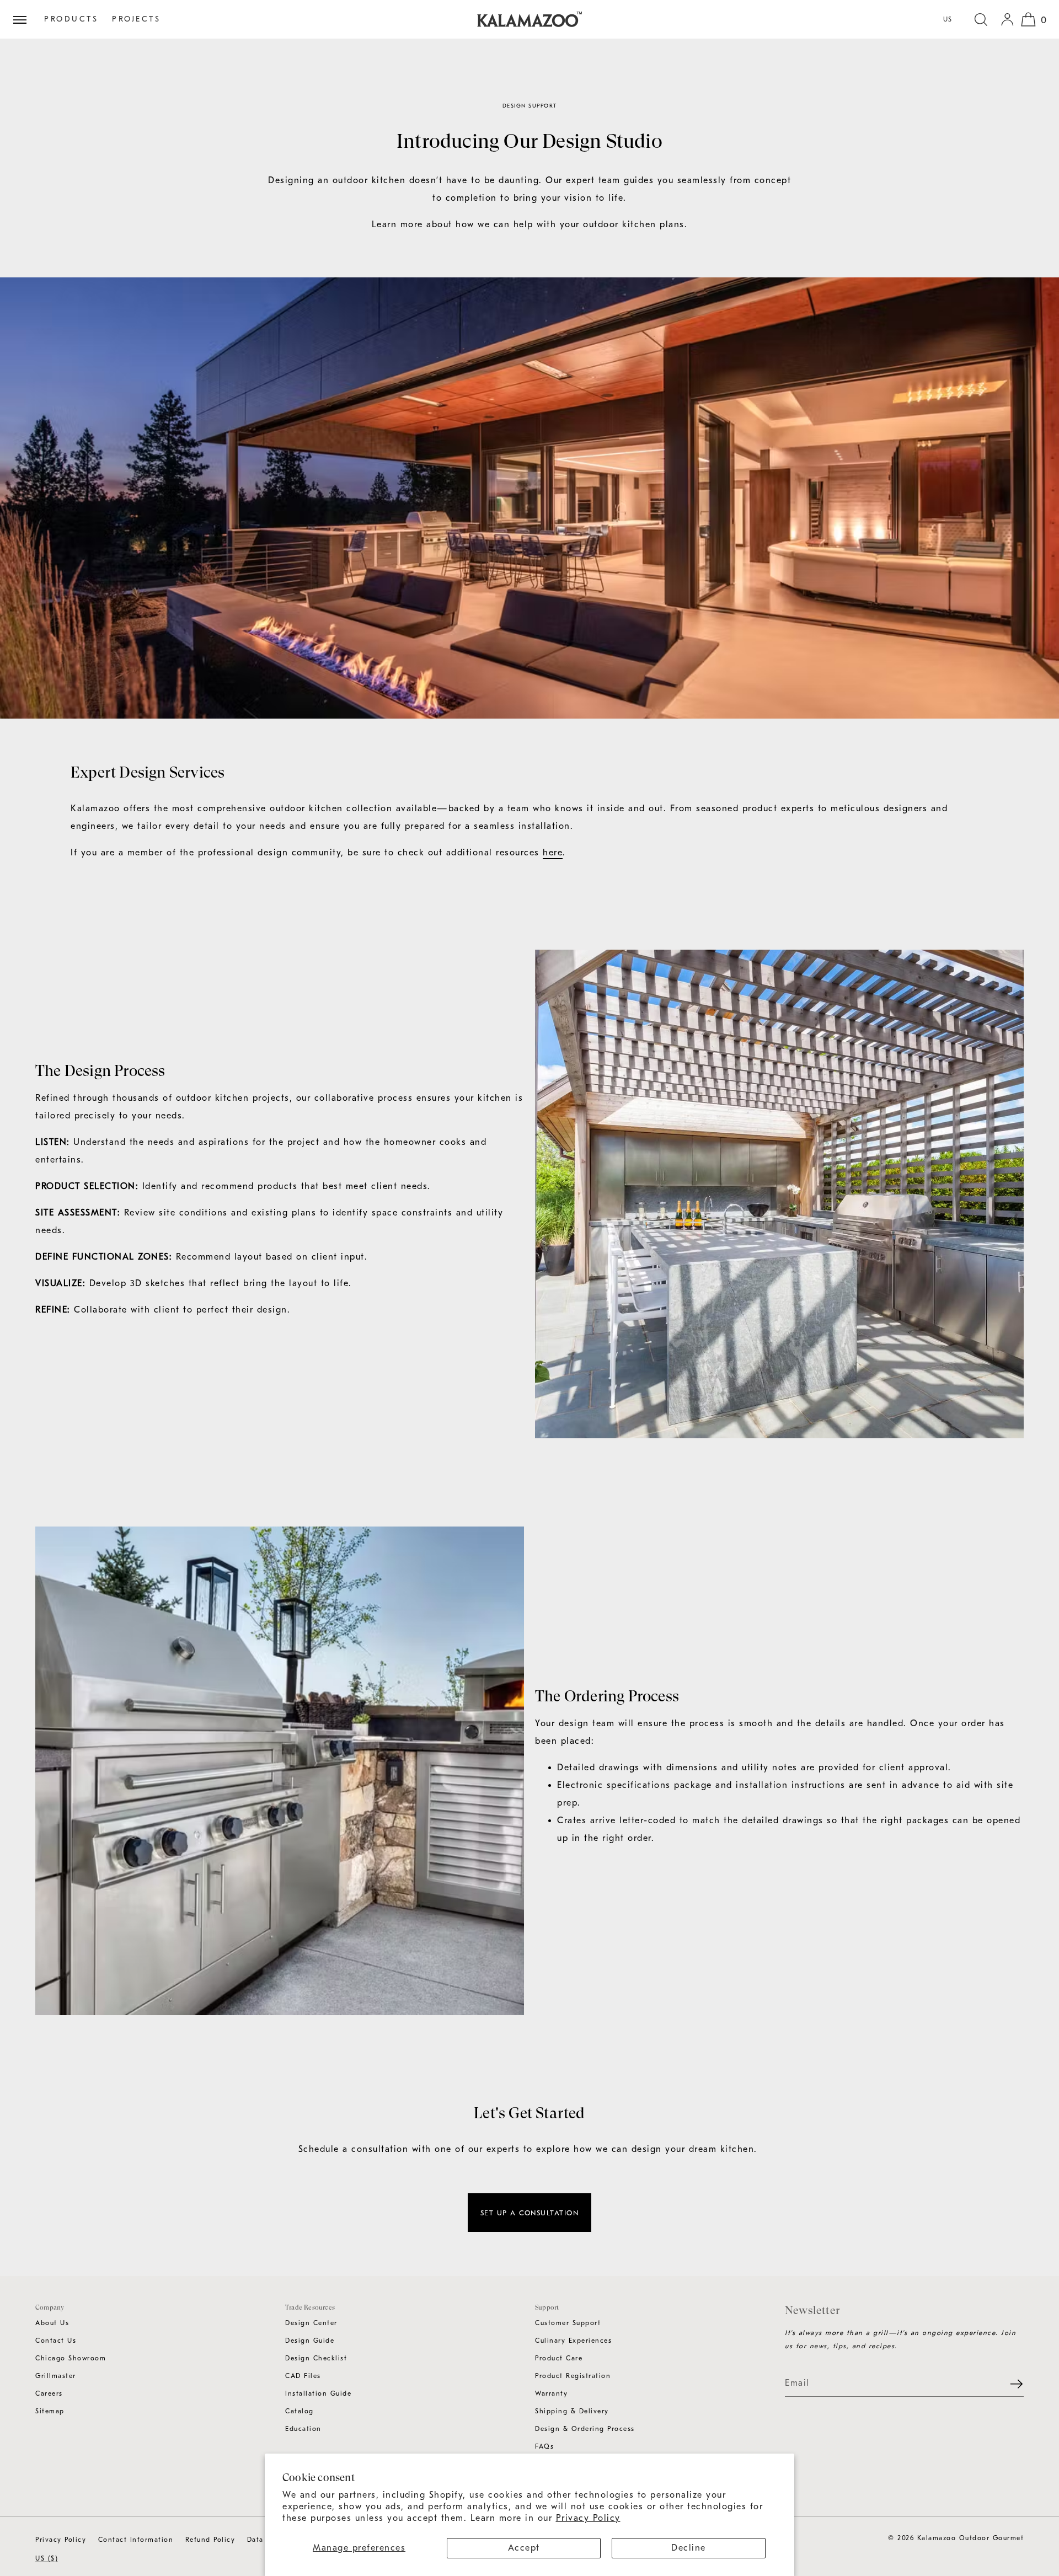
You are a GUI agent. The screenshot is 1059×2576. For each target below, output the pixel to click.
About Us (52, 2323)
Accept (524, 2548)
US (948, 19)
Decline (689, 2548)
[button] (981, 19)
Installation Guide (318, 2393)
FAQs (544, 2446)
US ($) (47, 2558)
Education (303, 2429)
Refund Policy (210, 2540)
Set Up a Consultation (530, 2213)
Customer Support (568, 2323)
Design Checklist (316, 2358)
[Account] (1007, 19)
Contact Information (136, 2540)
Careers (49, 2393)
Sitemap (50, 2411)
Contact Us (56, 2341)
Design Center (311, 2323)
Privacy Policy (588, 2518)
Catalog (299, 2411)
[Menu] (24, 19)
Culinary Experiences (573, 2341)
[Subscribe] (1010, 2384)
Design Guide (310, 2341)
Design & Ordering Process (585, 2429)
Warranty (551, 2393)
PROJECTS (136, 19)
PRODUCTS (71, 19)
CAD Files (303, 2376)
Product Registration (573, 2376)
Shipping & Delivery (572, 2411)
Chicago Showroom (71, 2358)
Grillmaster (56, 2376)
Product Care (559, 2358)
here (553, 853)
